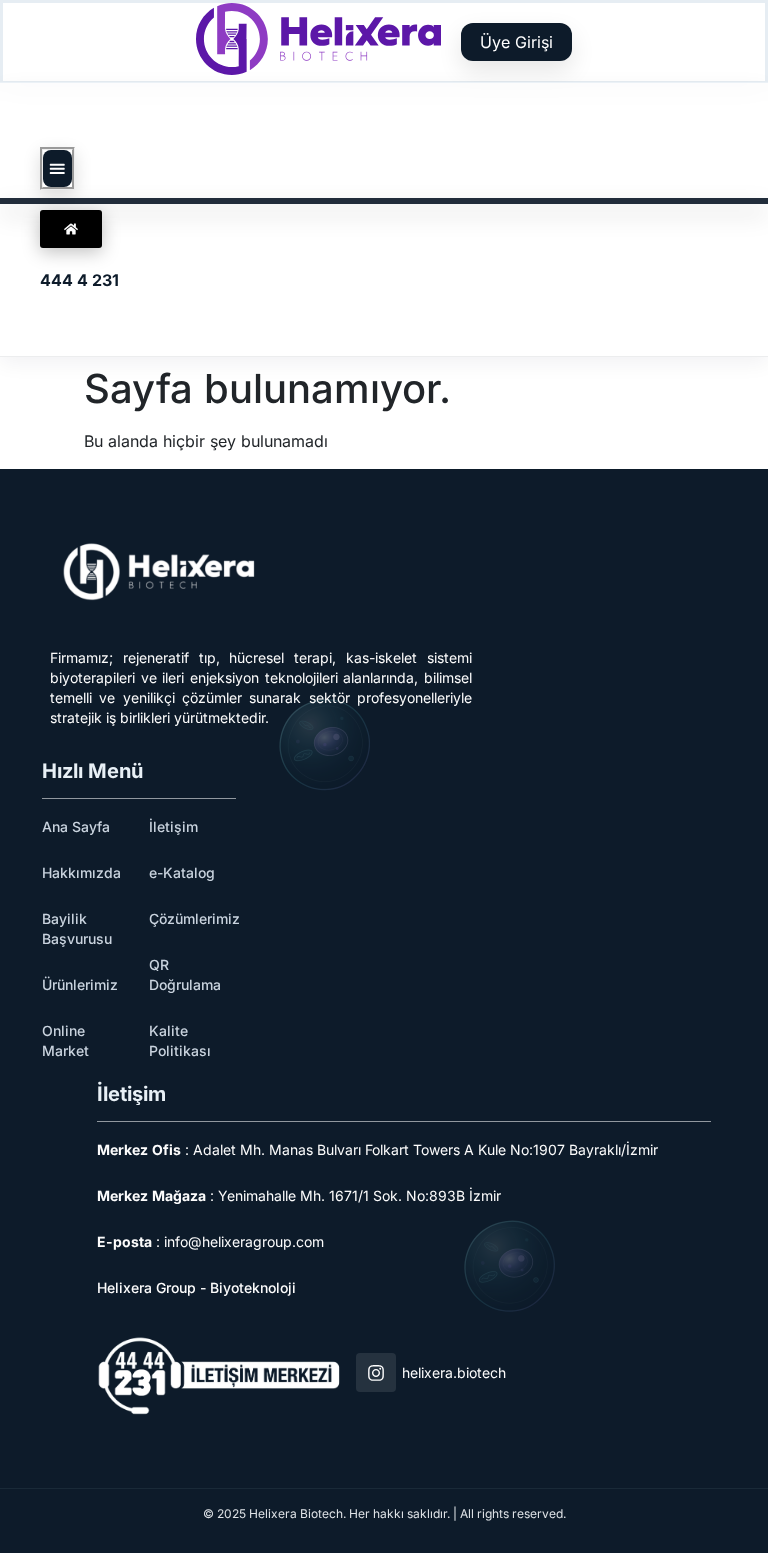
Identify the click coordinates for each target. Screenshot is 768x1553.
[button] (57, 169)
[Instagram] (376, 1373)
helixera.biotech (454, 1372)
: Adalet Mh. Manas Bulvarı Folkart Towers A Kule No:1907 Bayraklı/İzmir (377, 1149)
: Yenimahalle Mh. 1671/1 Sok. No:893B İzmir (299, 1195)
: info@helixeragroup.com (210, 1241)
